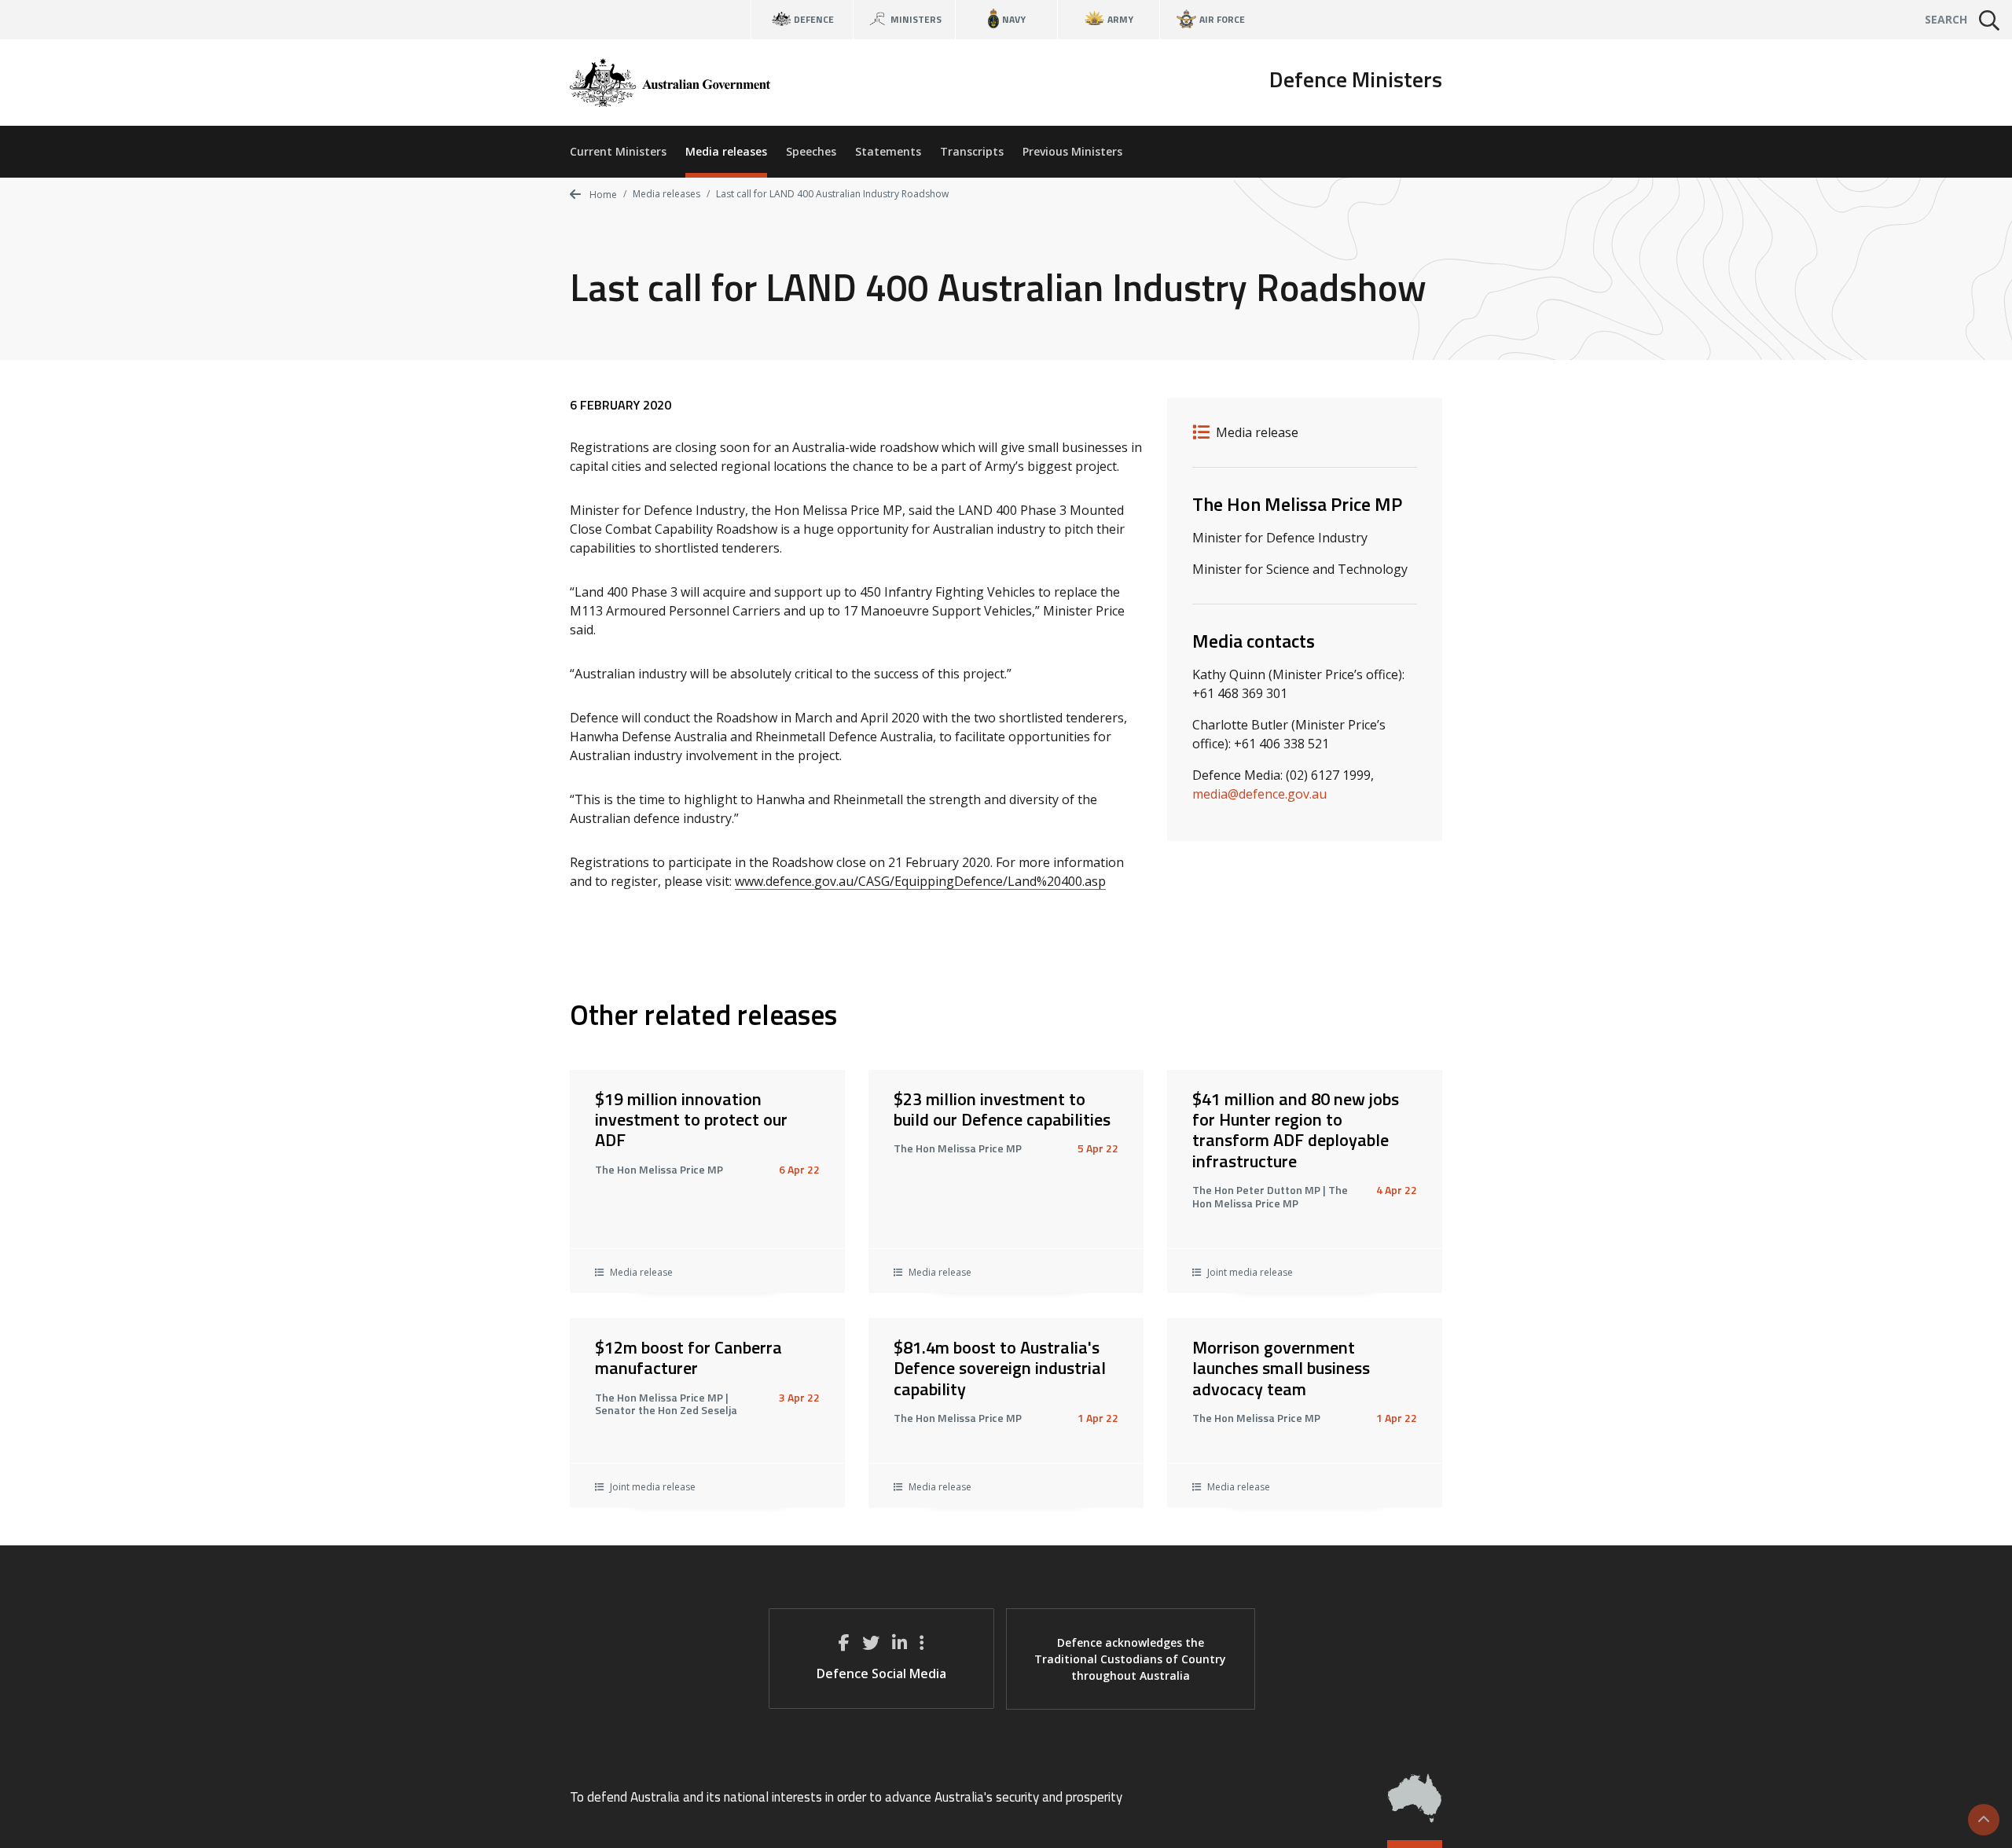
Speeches (811, 151)
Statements (888, 151)
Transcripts (972, 151)
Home (602, 195)
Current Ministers (618, 151)
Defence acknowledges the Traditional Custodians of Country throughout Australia (1130, 1659)
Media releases (726, 151)
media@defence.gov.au (1259, 794)
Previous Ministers (1072, 151)
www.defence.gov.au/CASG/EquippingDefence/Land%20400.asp (920, 881)
